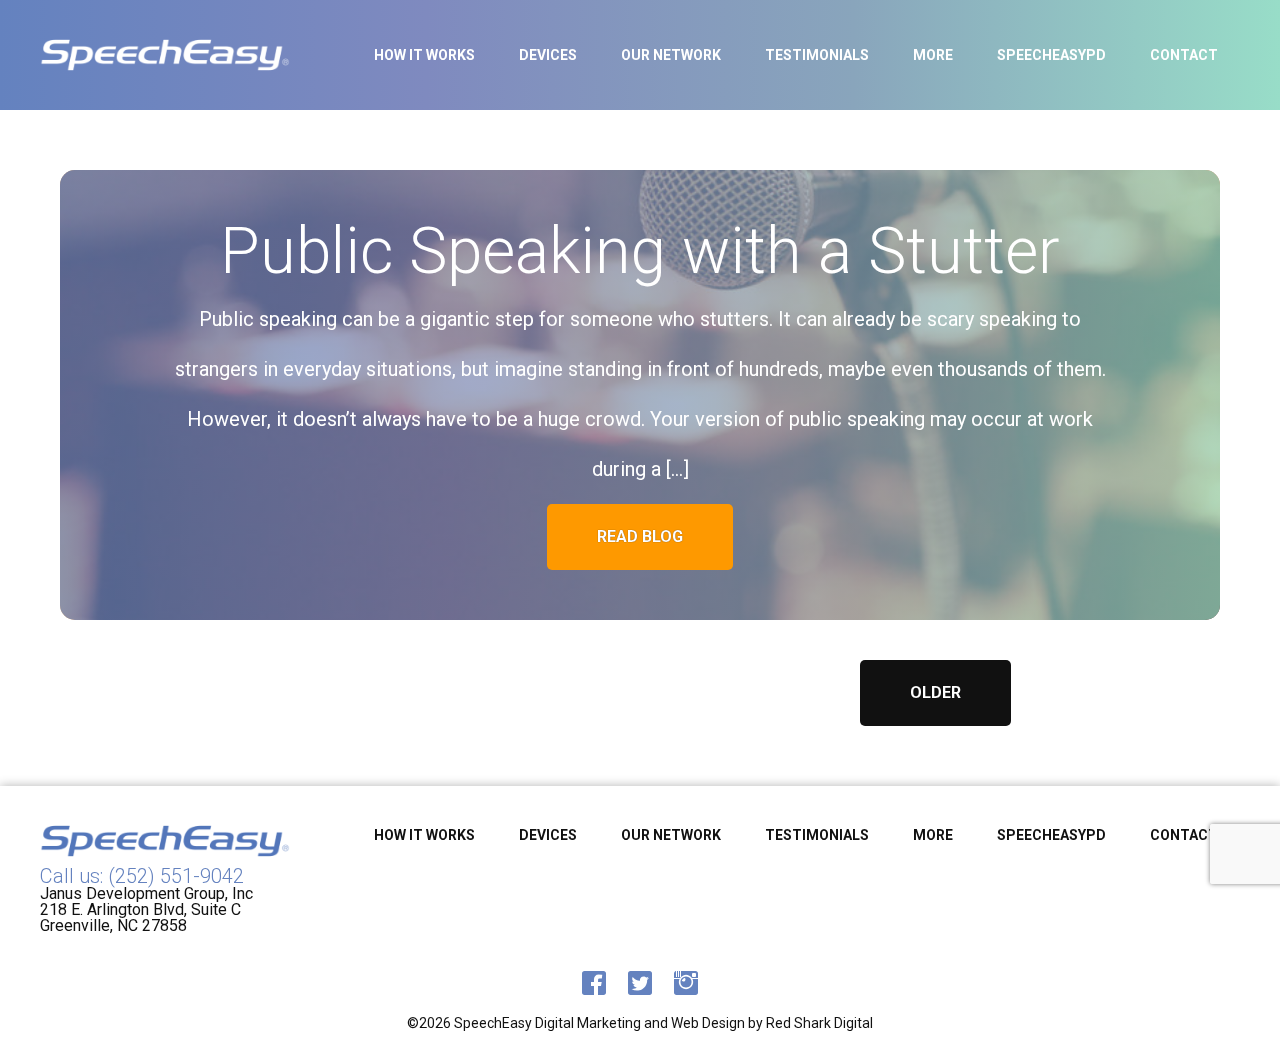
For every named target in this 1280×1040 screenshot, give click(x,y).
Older (935, 692)
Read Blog (640, 536)
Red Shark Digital (819, 1023)
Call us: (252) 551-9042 (142, 876)
